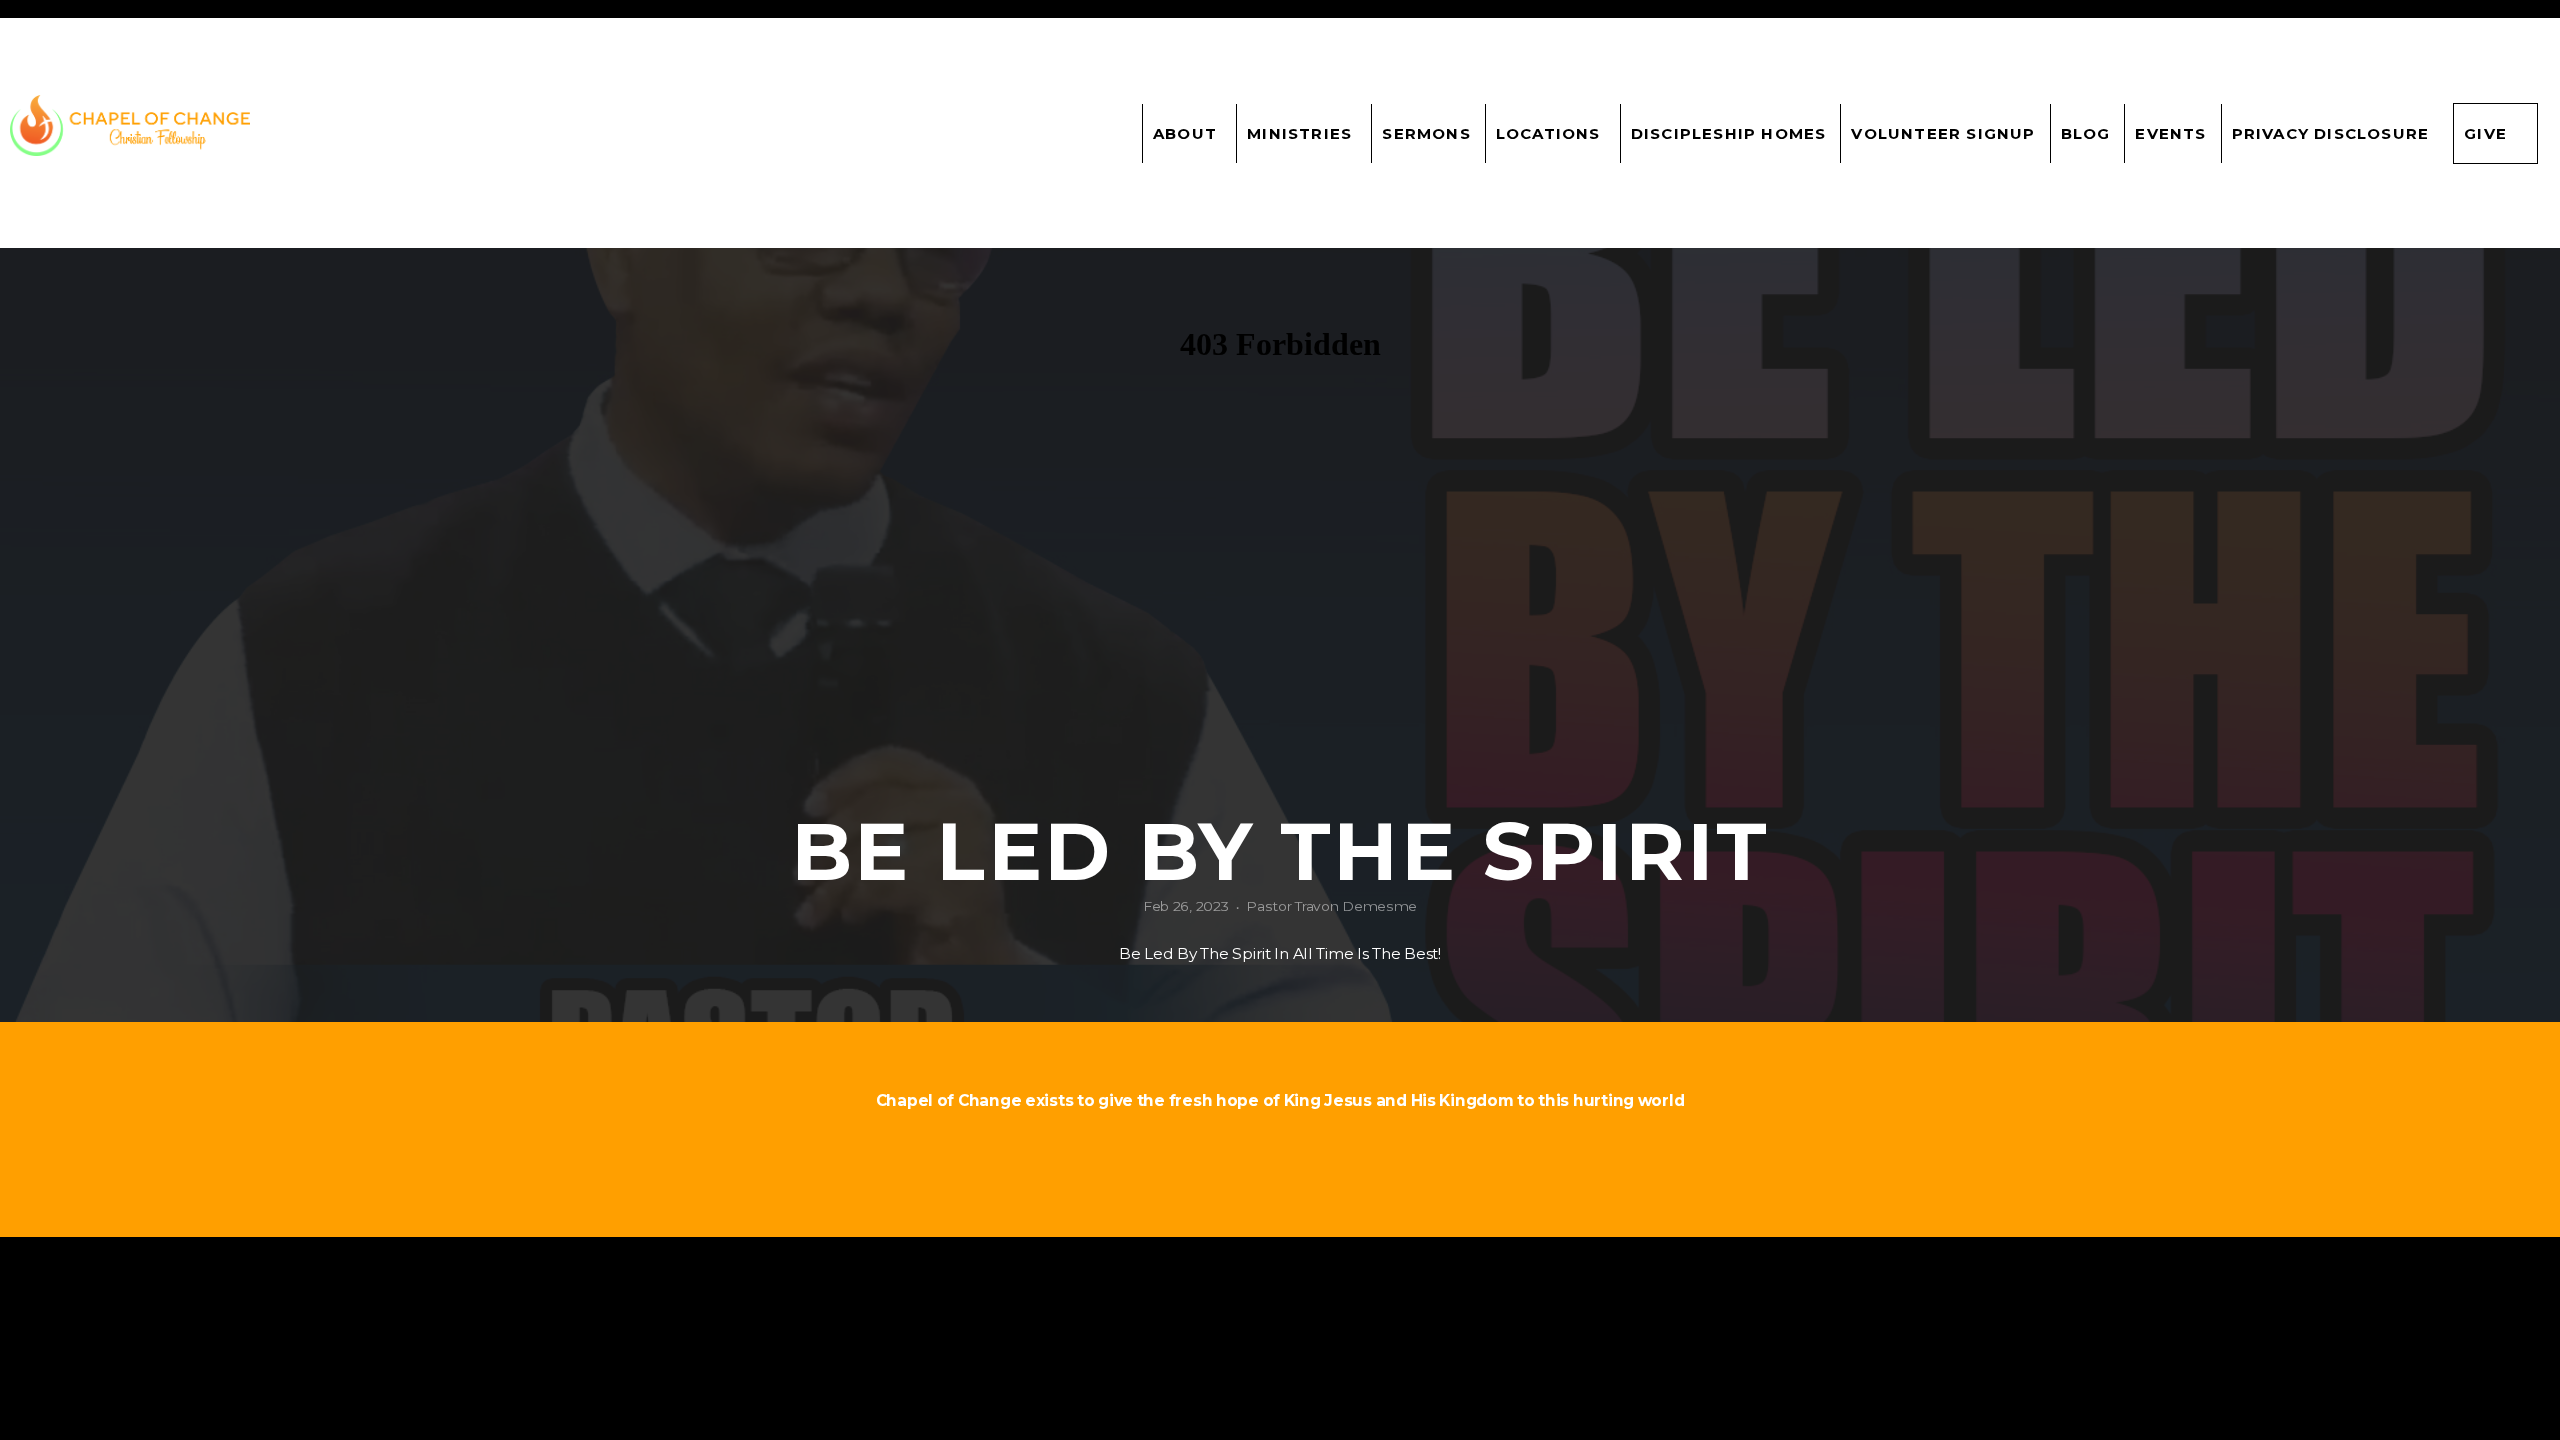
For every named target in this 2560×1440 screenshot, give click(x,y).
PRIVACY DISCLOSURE (2331, 133)
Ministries (1302, 133)
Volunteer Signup (1943, 133)
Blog (2086, 133)
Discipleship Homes (1729, 133)
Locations (1551, 133)
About (1187, 133)
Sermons (1426, 133)
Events (2170, 133)
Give (2485, 133)
